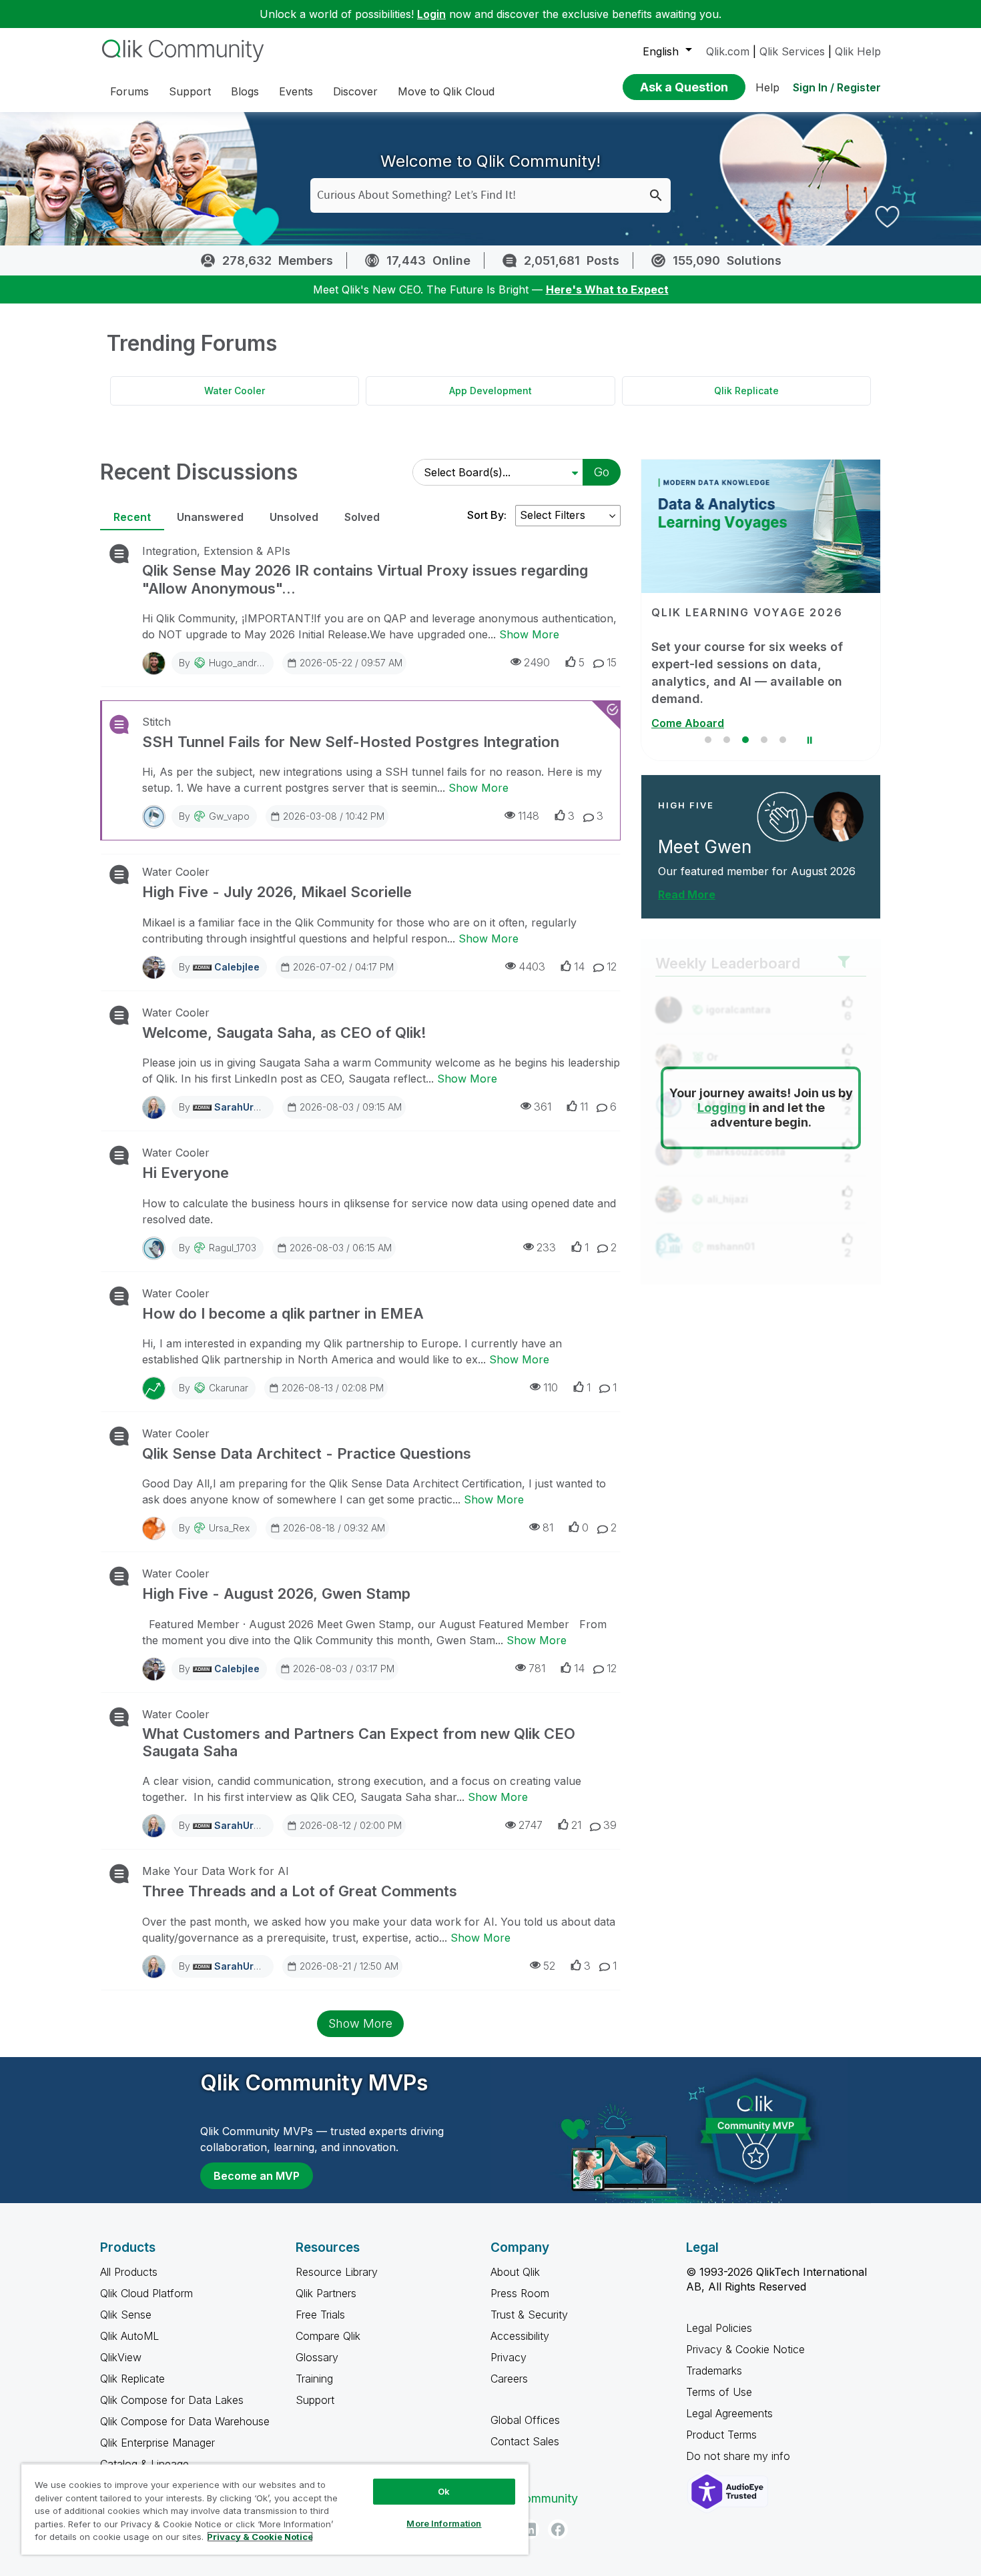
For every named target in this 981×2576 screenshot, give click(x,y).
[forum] (118, 554)
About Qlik (515, 2272)
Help (767, 87)
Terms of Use (719, 2392)
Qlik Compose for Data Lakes (172, 2400)
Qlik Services (792, 51)
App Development (490, 391)
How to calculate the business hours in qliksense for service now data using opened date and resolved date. (379, 1211)
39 (610, 1825)
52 (549, 1966)
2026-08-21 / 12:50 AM (349, 1966)
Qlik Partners (326, 2293)
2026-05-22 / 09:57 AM (351, 663)
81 (548, 1527)
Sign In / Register (837, 87)
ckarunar (229, 1388)
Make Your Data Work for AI (216, 1871)
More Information (444, 2523)
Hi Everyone (186, 1173)
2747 (531, 1825)
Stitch (156, 722)
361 (543, 1107)
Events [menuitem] (296, 91)
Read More (687, 894)
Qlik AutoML (129, 2336)
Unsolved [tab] (294, 517)
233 (546, 1247)
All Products (129, 2272)
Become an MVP (257, 2176)
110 (551, 1387)
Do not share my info (740, 2456)
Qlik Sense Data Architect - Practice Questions (307, 1453)
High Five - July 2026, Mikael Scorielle (277, 892)
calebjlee (237, 967)
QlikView (121, 2357)
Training (314, 2379)
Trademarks (714, 2371)
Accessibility (520, 2336)
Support (315, 2400)
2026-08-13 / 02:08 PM (333, 1388)
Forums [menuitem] (129, 91)
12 (612, 967)
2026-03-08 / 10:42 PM (334, 816)
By (226, 663)
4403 (532, 967)
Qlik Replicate (746, 391)
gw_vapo (229, 816)
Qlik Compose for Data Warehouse (185, 2421)
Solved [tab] (362, 517)
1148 (529, 816)
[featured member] (839, 817)
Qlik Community (534, 2498)
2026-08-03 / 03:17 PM (344, 1669)
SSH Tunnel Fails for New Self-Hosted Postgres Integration (351, 742)
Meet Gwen (705, 847)
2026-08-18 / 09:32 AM (334, 1528)
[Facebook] (558, 2529)
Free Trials (320, 2315)
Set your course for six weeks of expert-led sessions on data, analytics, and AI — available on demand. (747, 673)
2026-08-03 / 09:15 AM (351, 1107)
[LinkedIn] (529, 2529)
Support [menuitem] (190, 91)
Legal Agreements (729, 2413)
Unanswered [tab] (210, 517)
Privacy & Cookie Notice (745, 2349)
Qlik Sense (126, 2315)
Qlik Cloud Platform (146, 2293)
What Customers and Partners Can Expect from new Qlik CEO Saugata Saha (359, 1742)
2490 (537, 662)
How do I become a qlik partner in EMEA (283, 1313)
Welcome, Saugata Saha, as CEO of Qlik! (284, 1033)
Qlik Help (858, 51)
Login (431, 14)
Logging (722, 1108)
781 (537, 1668)
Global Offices (525, 2420)
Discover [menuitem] (355, 91)
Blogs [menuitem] (245, 91)
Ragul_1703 (233, 1248)
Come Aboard (688, 723)
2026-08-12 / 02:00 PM (351, 1825)
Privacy (509, 2357)
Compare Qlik (328, 2336)
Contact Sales (525, 2441)
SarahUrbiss (244, 1107)
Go (602, 472)
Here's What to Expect (607, 289)
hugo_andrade (242, 663)
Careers (509, 2379)
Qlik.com (728, 51)
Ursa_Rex (229, 1528)
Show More (529, 634)
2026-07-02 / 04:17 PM (343, 967)
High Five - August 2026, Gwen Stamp (276, 1593)
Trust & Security (529, 2315)
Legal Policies (719, 2328)
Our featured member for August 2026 (757, 871)
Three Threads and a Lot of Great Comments (300, 1891)
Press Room (520, 2293)
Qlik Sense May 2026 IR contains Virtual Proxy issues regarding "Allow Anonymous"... (365, 579)
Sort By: (487, 515)
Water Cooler (235, 391)
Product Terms (721, 2435)
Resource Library (337, 2272)
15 (612, 662)
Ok (444, 2491)
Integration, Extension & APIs (216, 551)
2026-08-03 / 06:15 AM (341, 1248)
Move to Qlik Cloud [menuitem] (446, 91)
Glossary (317, 2357)
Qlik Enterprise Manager (157, 2443)
